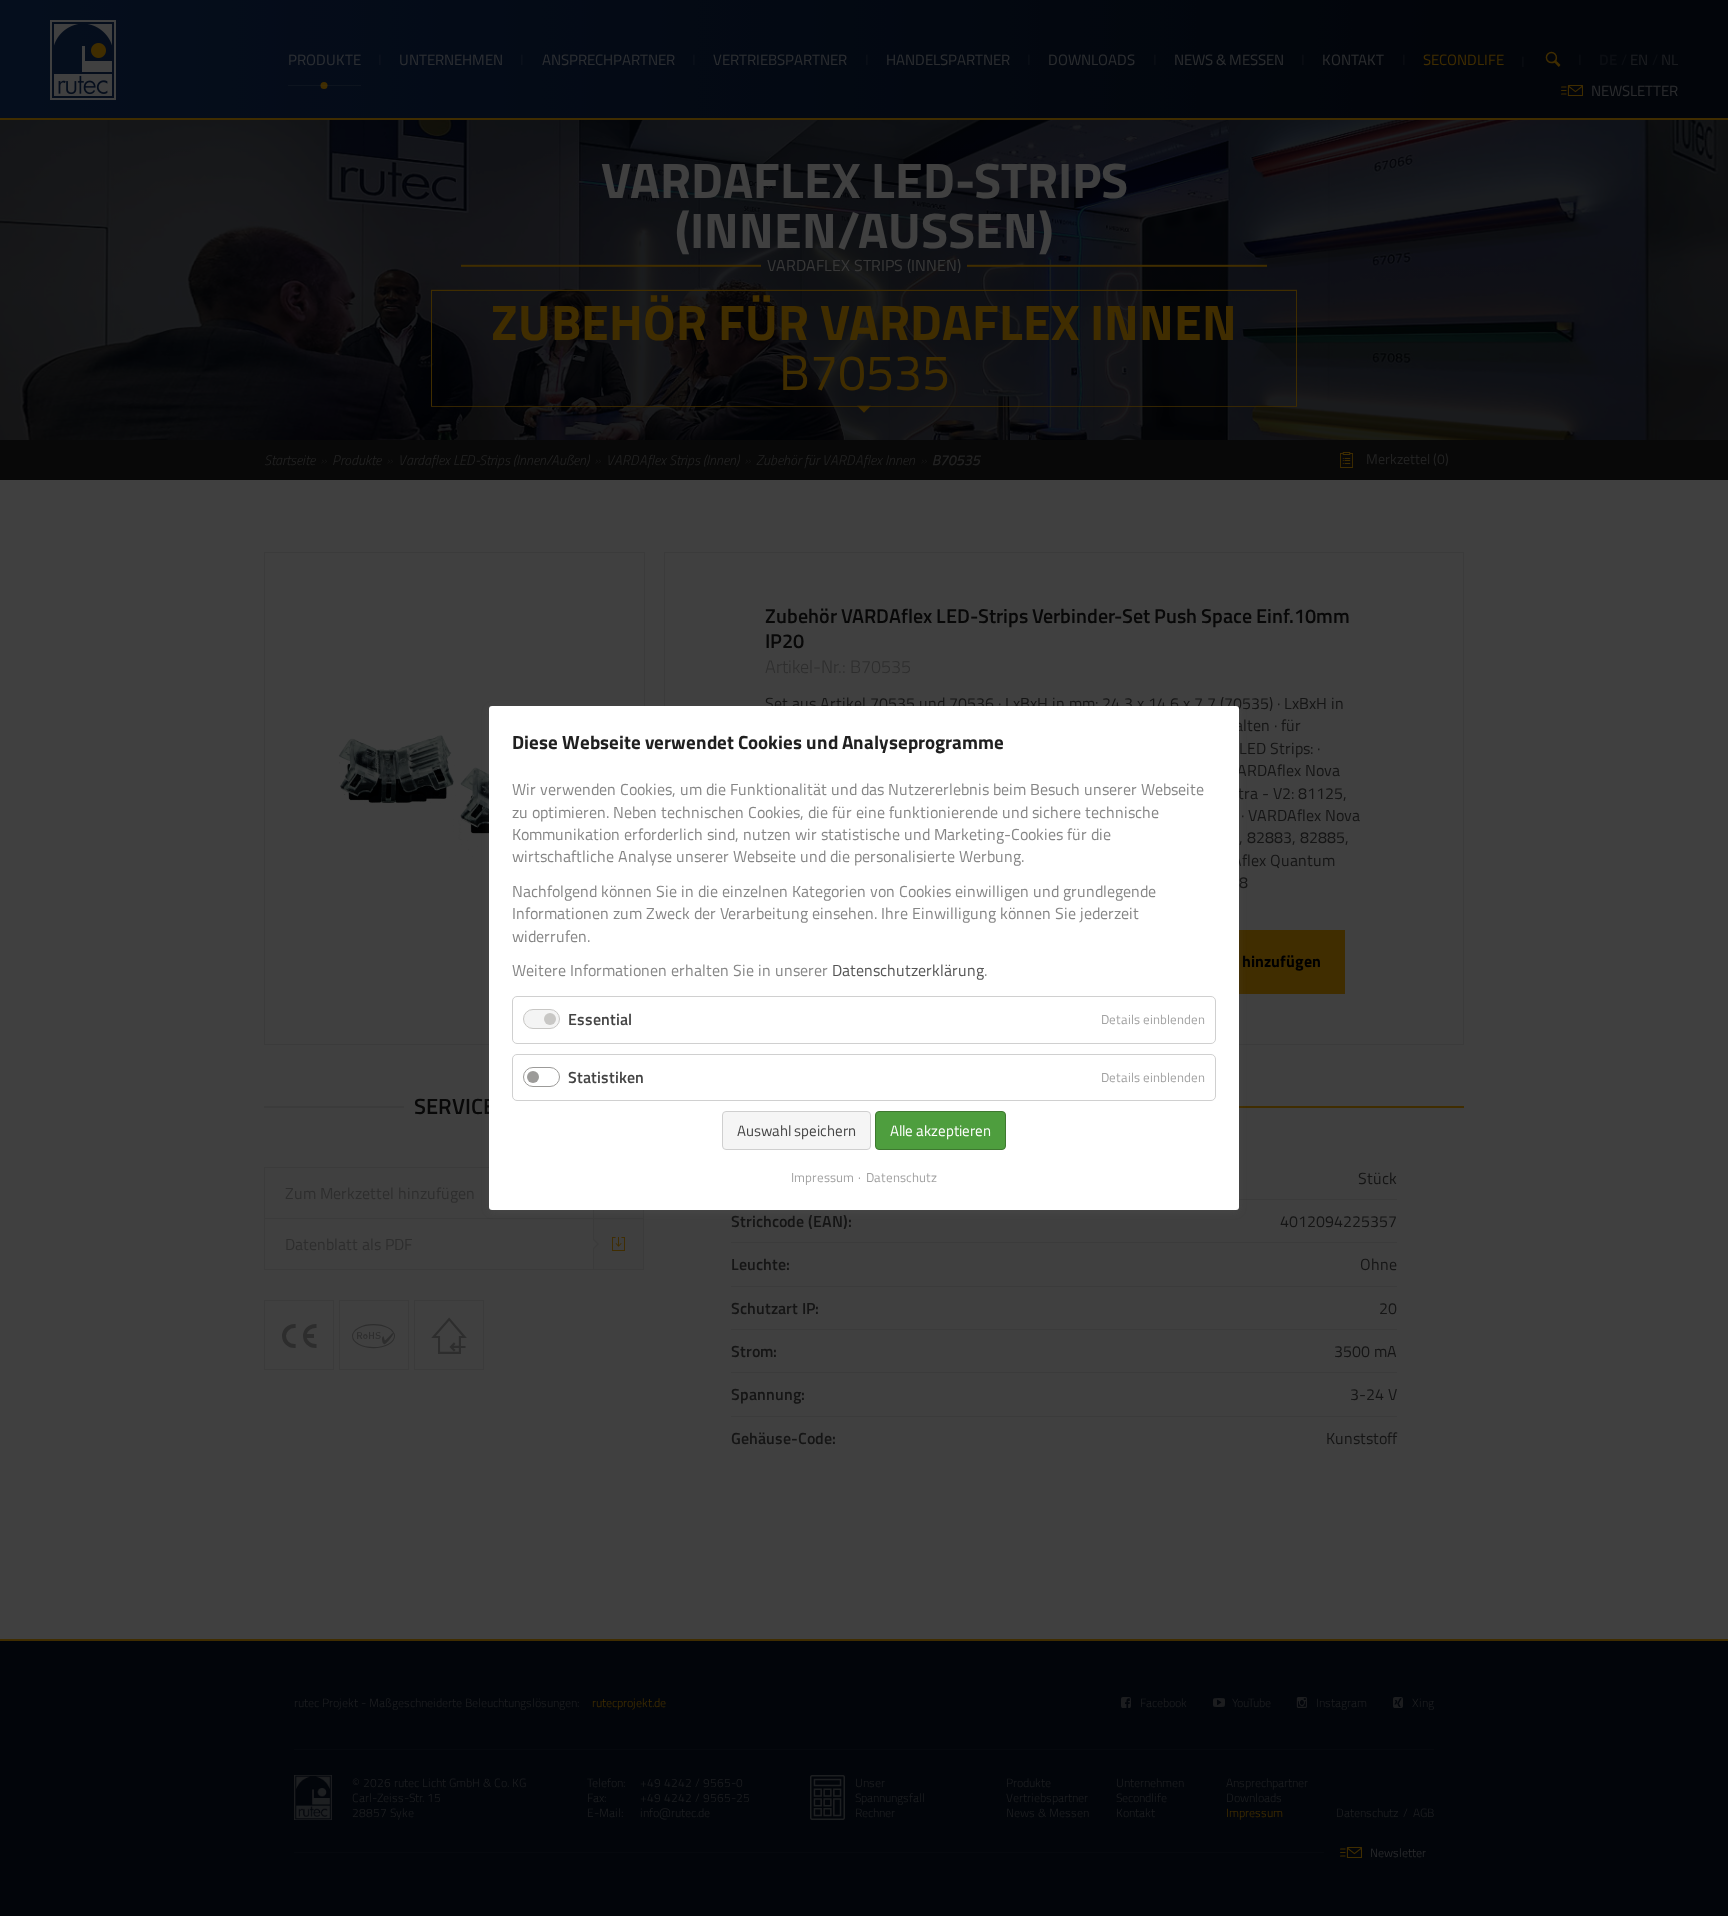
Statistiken (606, 1077)
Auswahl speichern (796, 1130)
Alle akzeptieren (940, 1130)
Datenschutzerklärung (908, 970)
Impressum (822, 1177)
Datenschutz (901, 1177)
